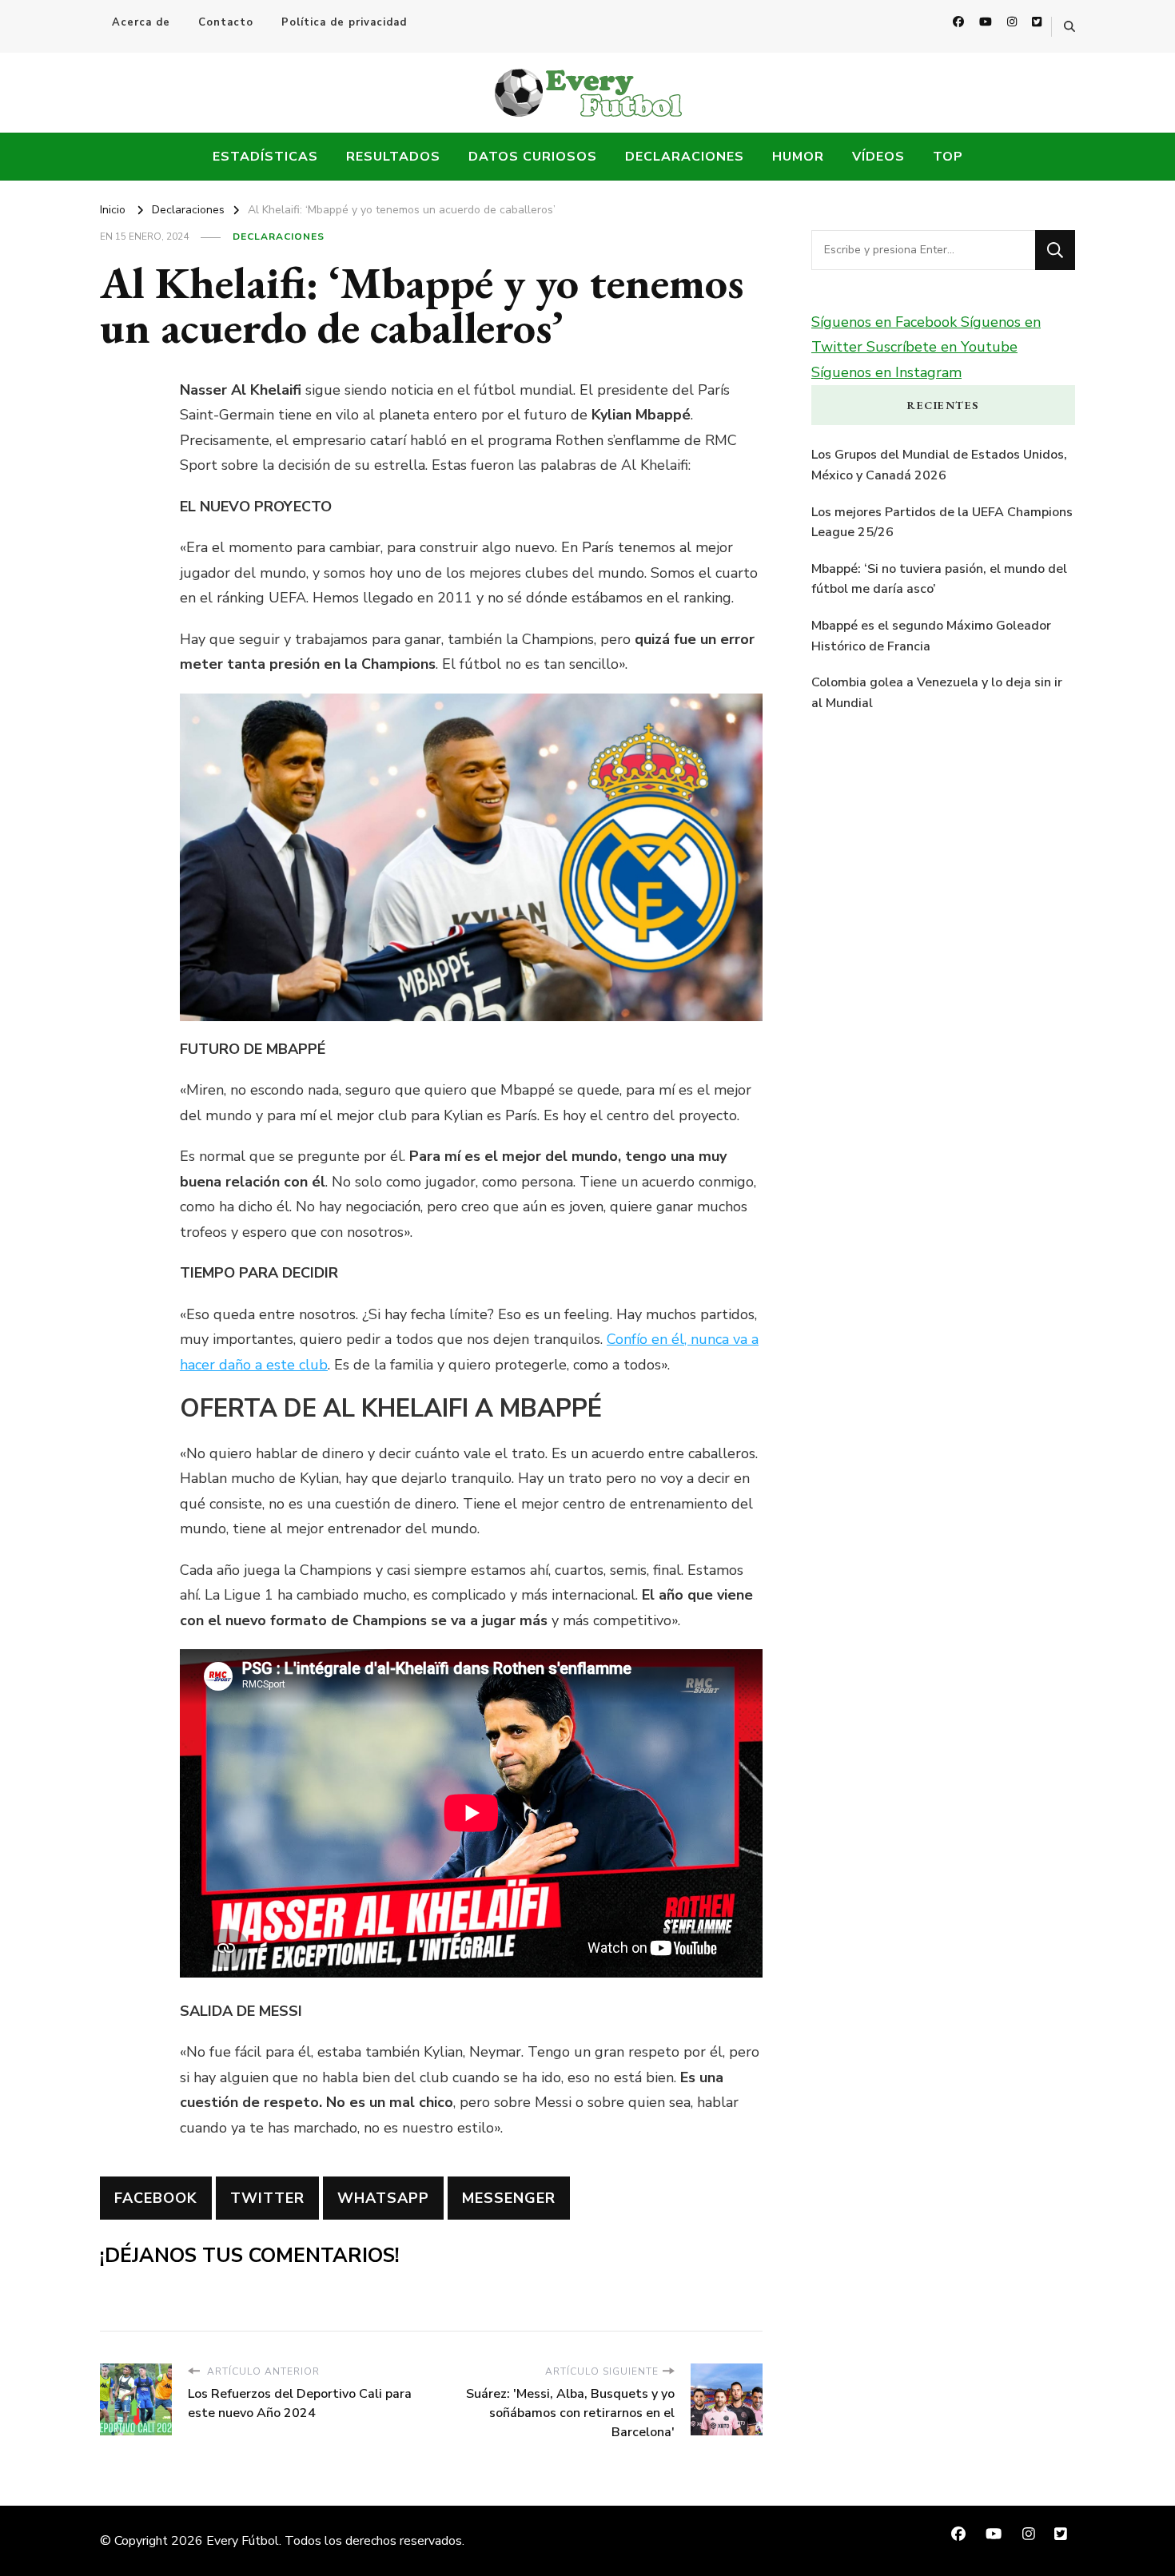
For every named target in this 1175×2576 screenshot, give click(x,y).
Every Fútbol (243, 2541)
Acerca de (141, 22)
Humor (798, 157)
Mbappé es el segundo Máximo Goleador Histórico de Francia (931, 636)
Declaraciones (685, 157)
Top (948, 157)
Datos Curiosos (533, 157)
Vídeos (878, 157)
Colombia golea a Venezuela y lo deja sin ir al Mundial (937, 693)
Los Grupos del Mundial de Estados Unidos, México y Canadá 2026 (939, 465)
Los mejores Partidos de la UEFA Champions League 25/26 (942, 523)
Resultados (393, 157)
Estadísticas (265, 157)
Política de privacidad (344, 22)
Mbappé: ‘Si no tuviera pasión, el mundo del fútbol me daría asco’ (939, 579)
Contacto (226, 22)
